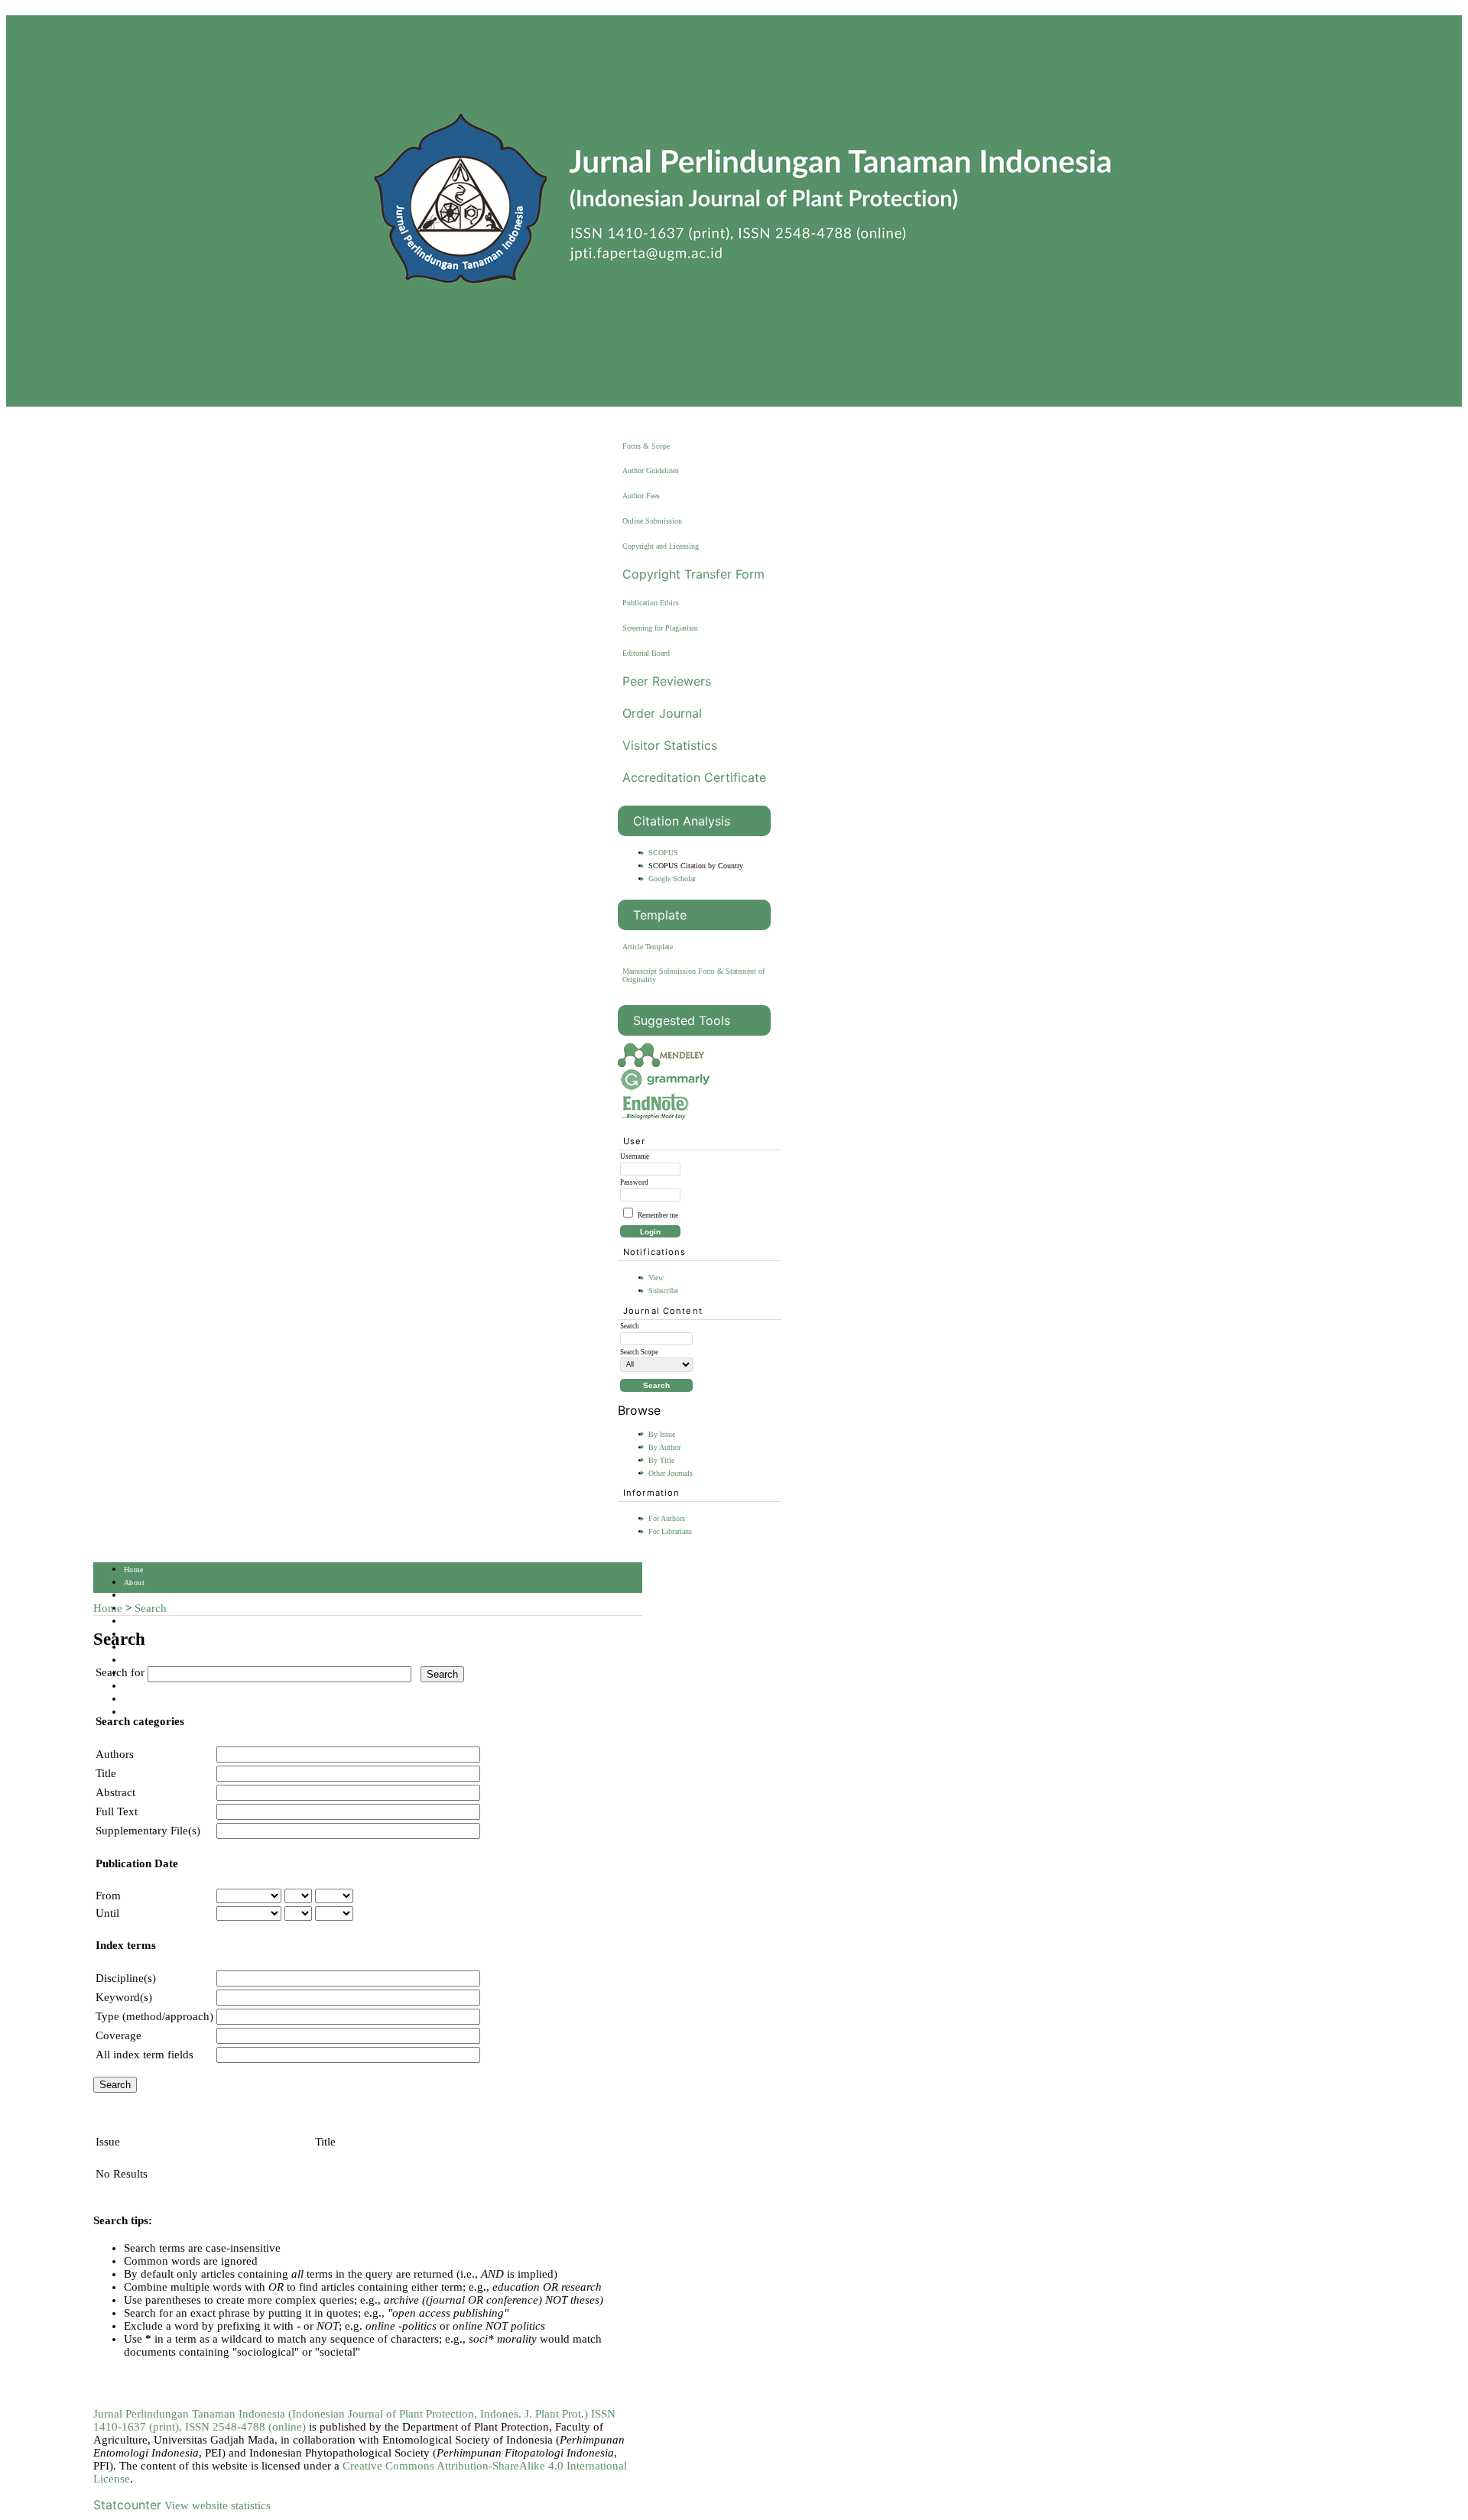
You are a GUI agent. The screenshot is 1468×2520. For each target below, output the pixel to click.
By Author (664, 1447)
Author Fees (641, 496)
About (134, 1583)
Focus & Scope (646, 446)
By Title (661, 1460)
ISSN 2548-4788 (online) (245, 2427)
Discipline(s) (126, 1978)
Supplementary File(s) (148, 1831)
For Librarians (670, 1531)
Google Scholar (672, 879)
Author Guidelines (651, 470)
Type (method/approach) (154, 2016)
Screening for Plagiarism (660, 628)
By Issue (662, 1434)
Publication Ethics (651, 603)
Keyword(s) (124, 1997)
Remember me (658, 1215)
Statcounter (127, 2505)
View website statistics (218, 2505)
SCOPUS (663, 853)
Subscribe (663, 1291)
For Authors (667, 1518)
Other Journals (671, 1473)
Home (134, 1570)
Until (107, 1913)
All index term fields (145, 2055)
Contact (137, 1699)
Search (135, 1622)
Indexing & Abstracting (164, 1686)
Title (106, 1773)
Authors (115, 1754)
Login (134, 1596)
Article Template (648, 947)
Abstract (115, 1792)
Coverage (119, 2035)
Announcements (151, 1661)
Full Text (117, 1811)
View (656, 1278)
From (108, 1896)
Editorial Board (646, 653)
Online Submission (652, 521)
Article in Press (151, 1712)
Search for (120, 1672)
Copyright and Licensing (661, 546)
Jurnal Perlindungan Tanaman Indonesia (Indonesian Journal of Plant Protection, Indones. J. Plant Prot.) (342, 2414)
